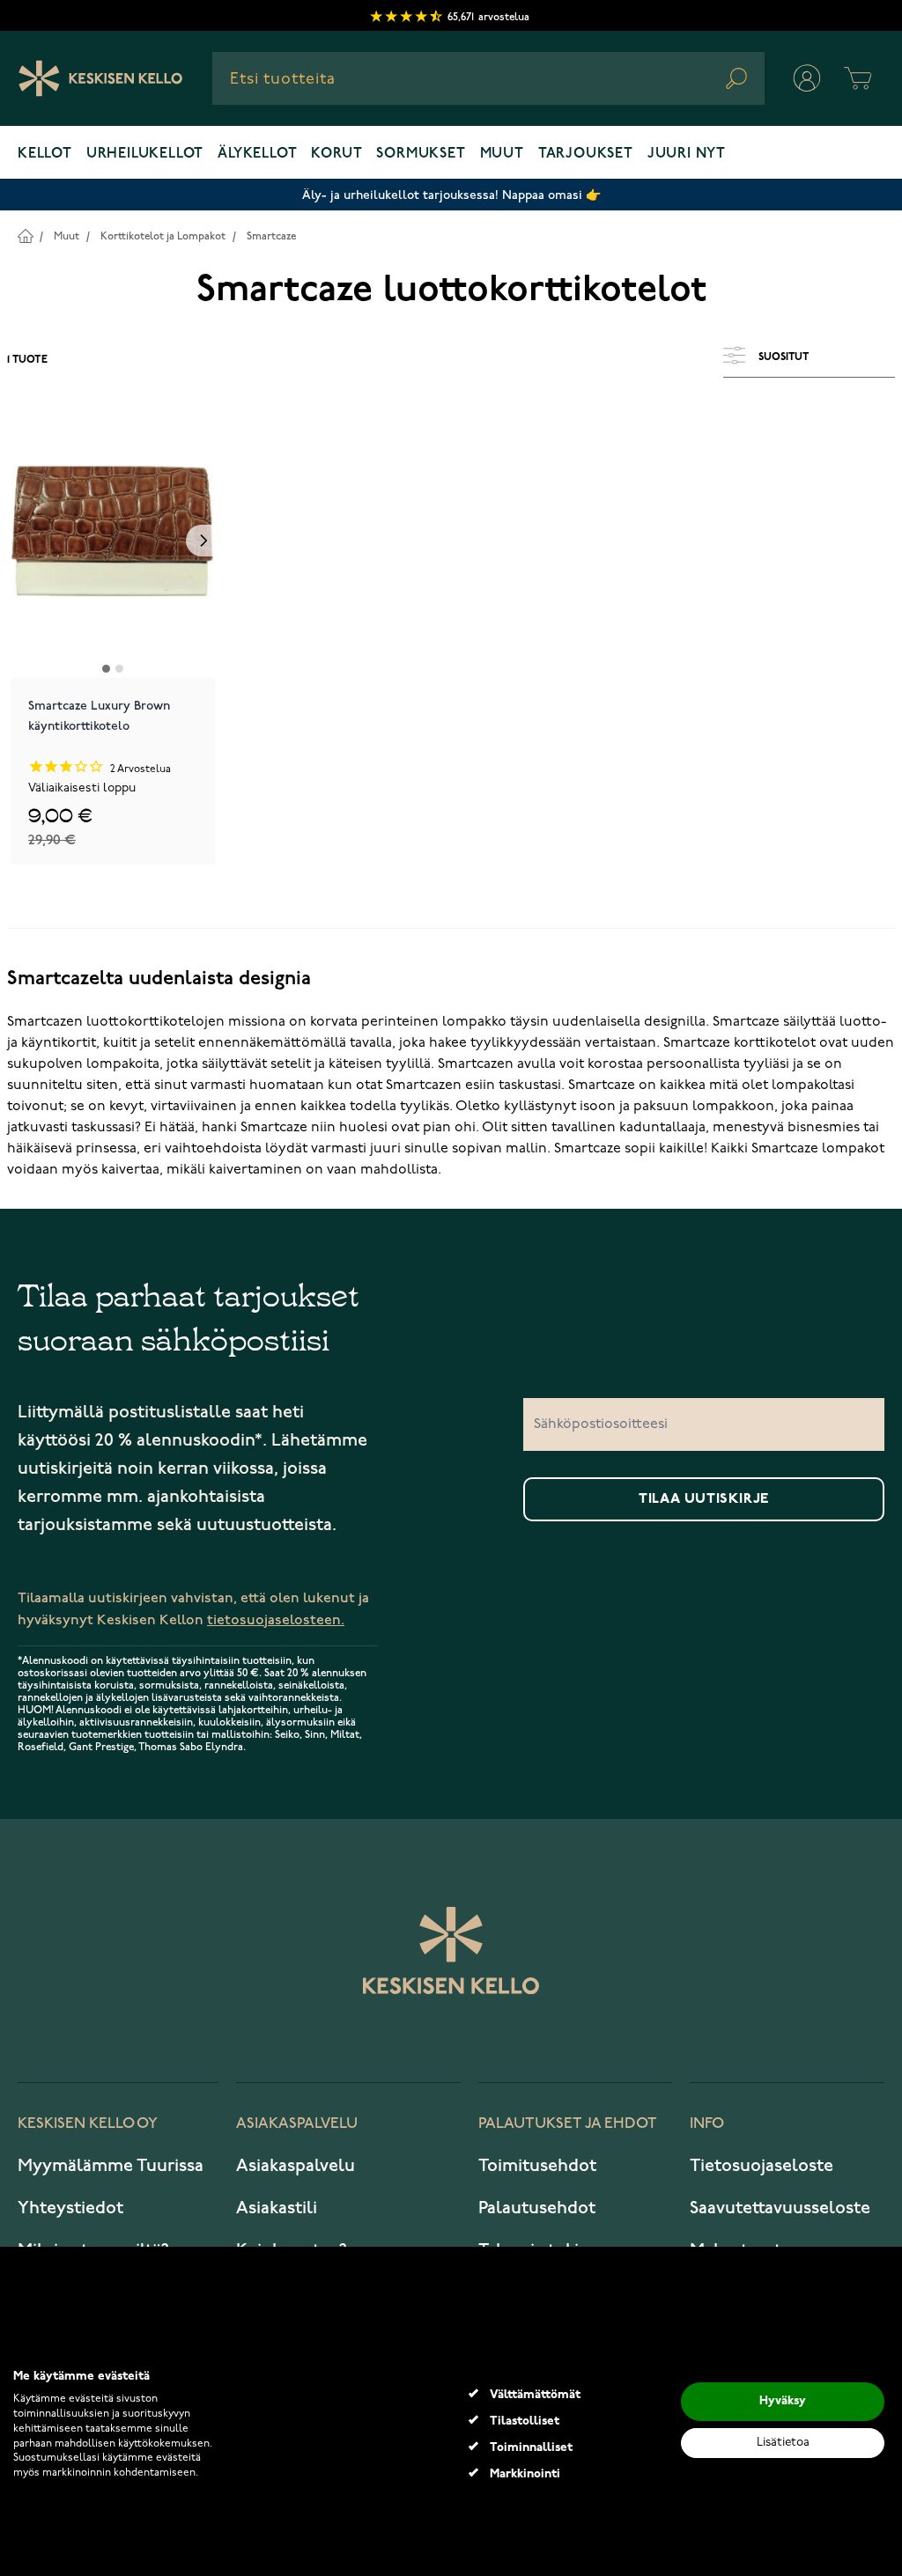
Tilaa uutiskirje (704, 1499)
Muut (502, 154)
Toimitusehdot (537, 2166)
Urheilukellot (145, 154)
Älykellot (257, 154)
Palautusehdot (537, 2208)
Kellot (45, 154)
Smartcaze (271, 236)
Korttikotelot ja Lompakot (163, 236)
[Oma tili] (807, 78)
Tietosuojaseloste (762, 2166)
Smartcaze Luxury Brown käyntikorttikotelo (99, 716)
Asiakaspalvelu (296, 2166)
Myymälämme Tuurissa (111, 2166)
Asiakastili (277, 2208)
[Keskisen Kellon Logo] (101, 78)
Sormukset (421, 154)
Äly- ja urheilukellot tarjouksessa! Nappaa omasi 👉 (451, 195)
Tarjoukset (586, 154)
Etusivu (25, 236)
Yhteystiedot (70, 2208)
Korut (336, 154)
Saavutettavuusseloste (780, 2208)
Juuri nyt (687, 154)
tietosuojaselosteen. (276, 1620)
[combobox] (488, 78)
